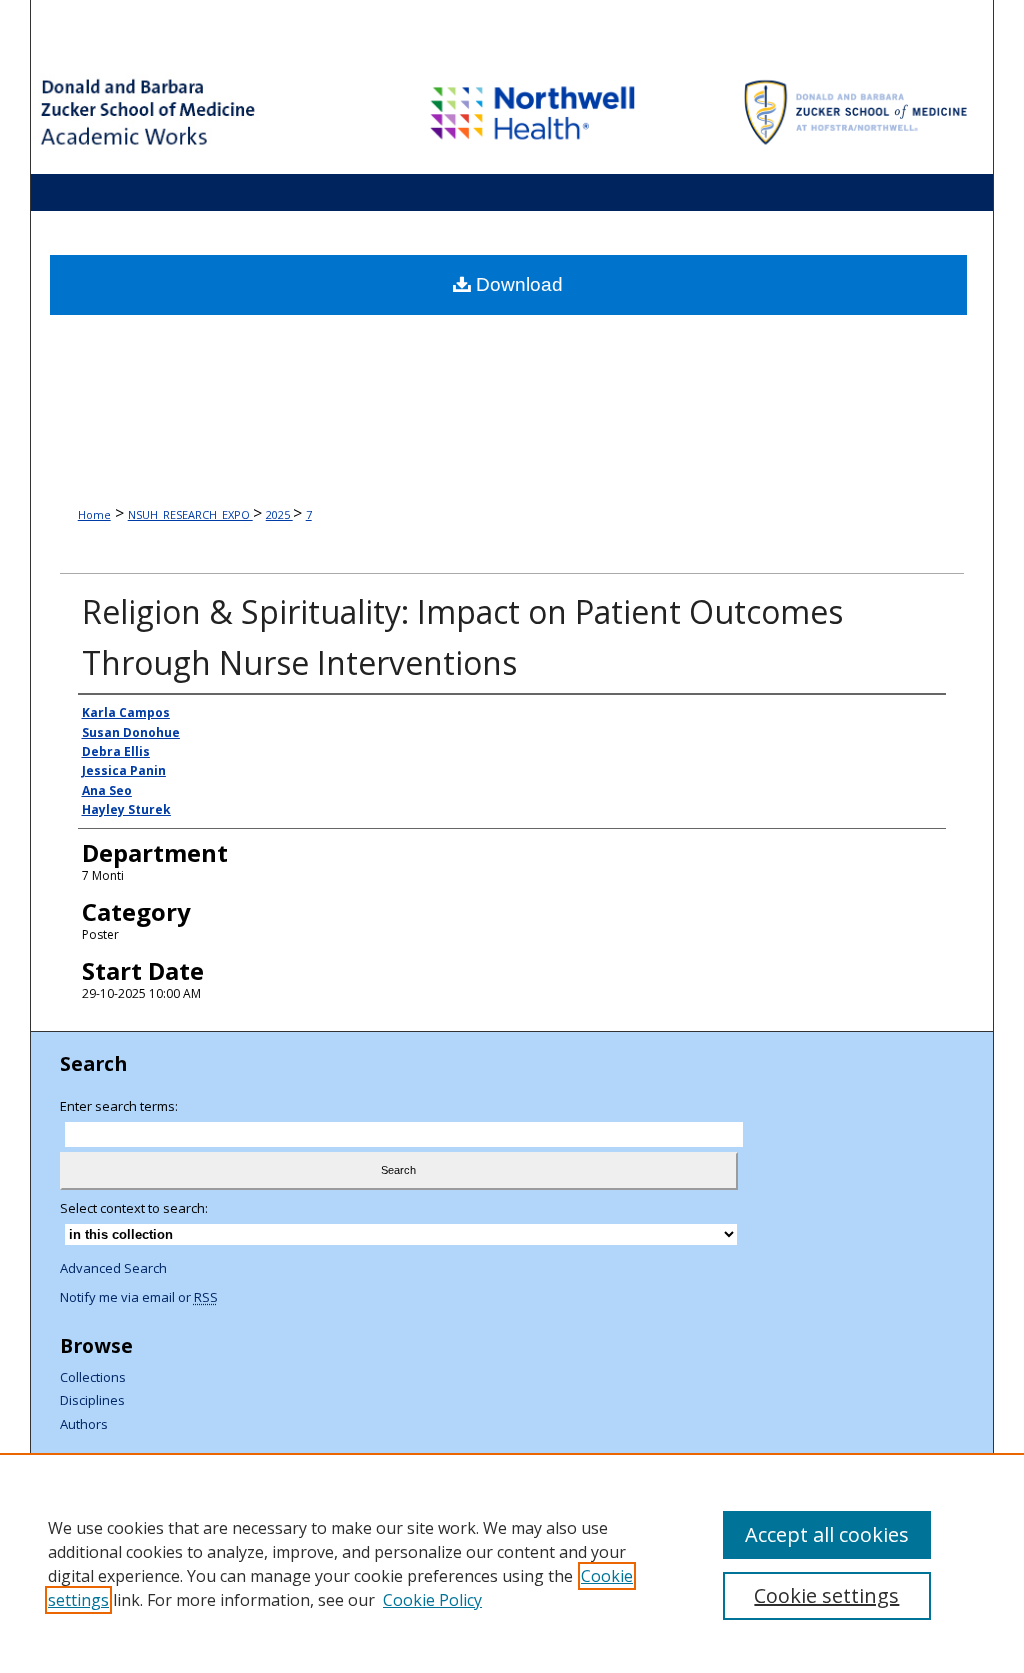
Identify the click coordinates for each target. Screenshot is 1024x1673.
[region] (512, 1563)
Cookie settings (826, 1595)
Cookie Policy (432, 1600)
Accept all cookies (827, 1534)
